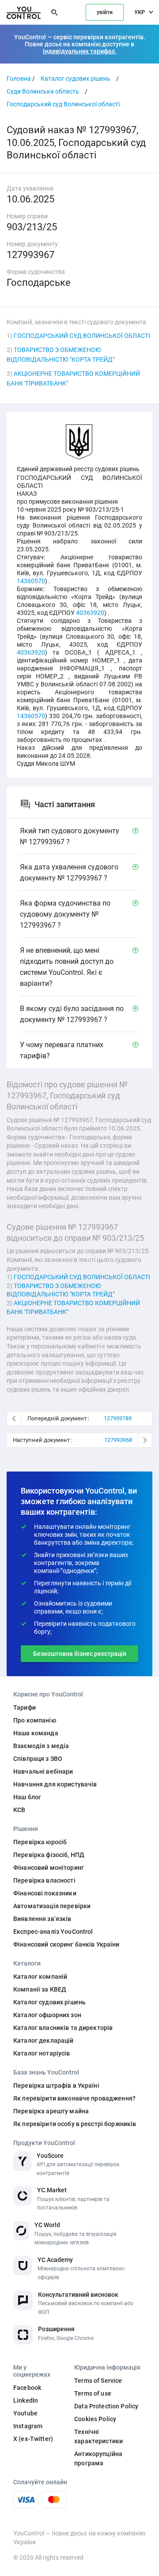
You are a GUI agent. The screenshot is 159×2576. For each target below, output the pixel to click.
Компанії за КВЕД (40, 1989)
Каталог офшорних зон (47, 2015)
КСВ (19, 1810)
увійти (105, 12)
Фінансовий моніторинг (49, 1868)
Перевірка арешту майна (51, 2111)
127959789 (118, 1418)
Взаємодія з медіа (41, 1746)
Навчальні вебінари (43, 1771)
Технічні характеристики (98, 2436)
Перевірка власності (44, 1880)
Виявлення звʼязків (42, 1919)
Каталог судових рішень (76, 79)
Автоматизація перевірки (52, 1906)
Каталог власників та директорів (63, 2028)
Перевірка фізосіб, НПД (49, 1855)
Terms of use (93, 2393)
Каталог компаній (40, 1977)
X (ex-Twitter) (33, 2439)
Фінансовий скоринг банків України (66, 1944)
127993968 (118, 1440)
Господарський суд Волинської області (63, 104)
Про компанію (35, 1720)
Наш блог (27, 1797)
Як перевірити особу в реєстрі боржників (75, 2124)
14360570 (31, 581)
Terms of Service (98, 2381)
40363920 (90, 613)
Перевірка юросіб (40, 1842)
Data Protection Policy (106, 2406)
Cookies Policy (95, 2419)
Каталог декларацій (44, 2041)
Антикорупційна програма (98, 2458)
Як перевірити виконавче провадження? (74, 2098)
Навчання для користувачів (55, 1784)
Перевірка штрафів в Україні (56, 2086)
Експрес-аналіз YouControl (53, 1932)
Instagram (28, 2426)
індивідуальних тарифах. (80, 51)
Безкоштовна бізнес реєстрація (80, 1654)
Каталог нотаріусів (42, 2053)
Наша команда (36, 1733)
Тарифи (25, 1707)
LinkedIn (26, 2400)
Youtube (25, 2413)
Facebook (27, 2388)
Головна (19, 79)
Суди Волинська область (43, 91)
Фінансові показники (45, 1893)
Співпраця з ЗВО (38, 1759)
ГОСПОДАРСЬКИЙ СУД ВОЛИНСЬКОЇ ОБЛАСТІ (82, 336)
